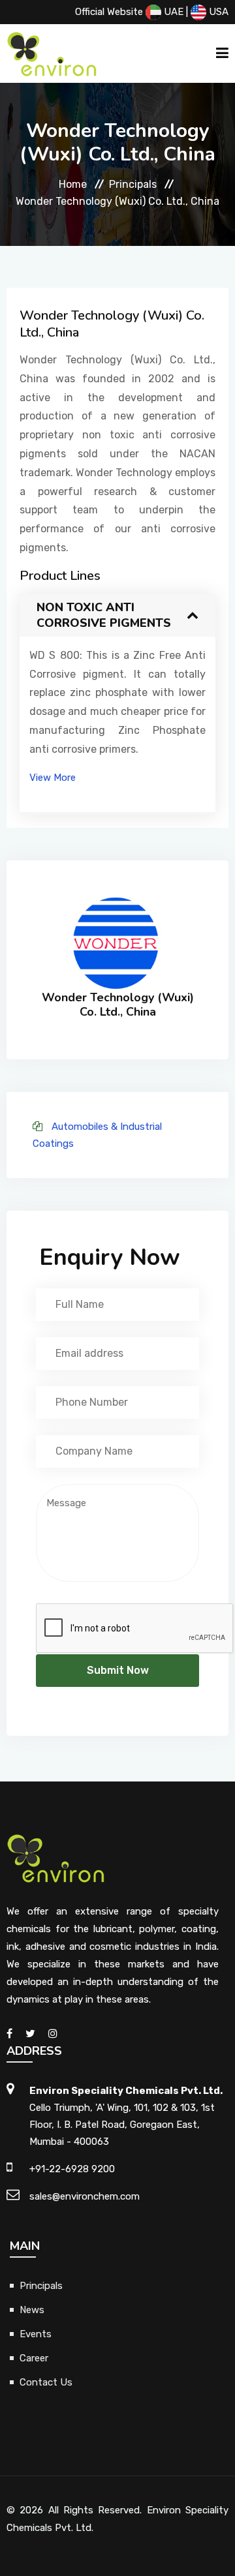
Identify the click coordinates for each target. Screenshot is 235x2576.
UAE (172, 12)
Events (36, 2334)
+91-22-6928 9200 (72, 2169)
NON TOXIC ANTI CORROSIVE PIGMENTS (104, 615)
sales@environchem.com (85, 2196)
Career (34, 2358)
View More (53, 778)
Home (73, 184)
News (32, 2310)
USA (217, 12)
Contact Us (46, 2382)
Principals (133, 184)
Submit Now (118, 1670)
